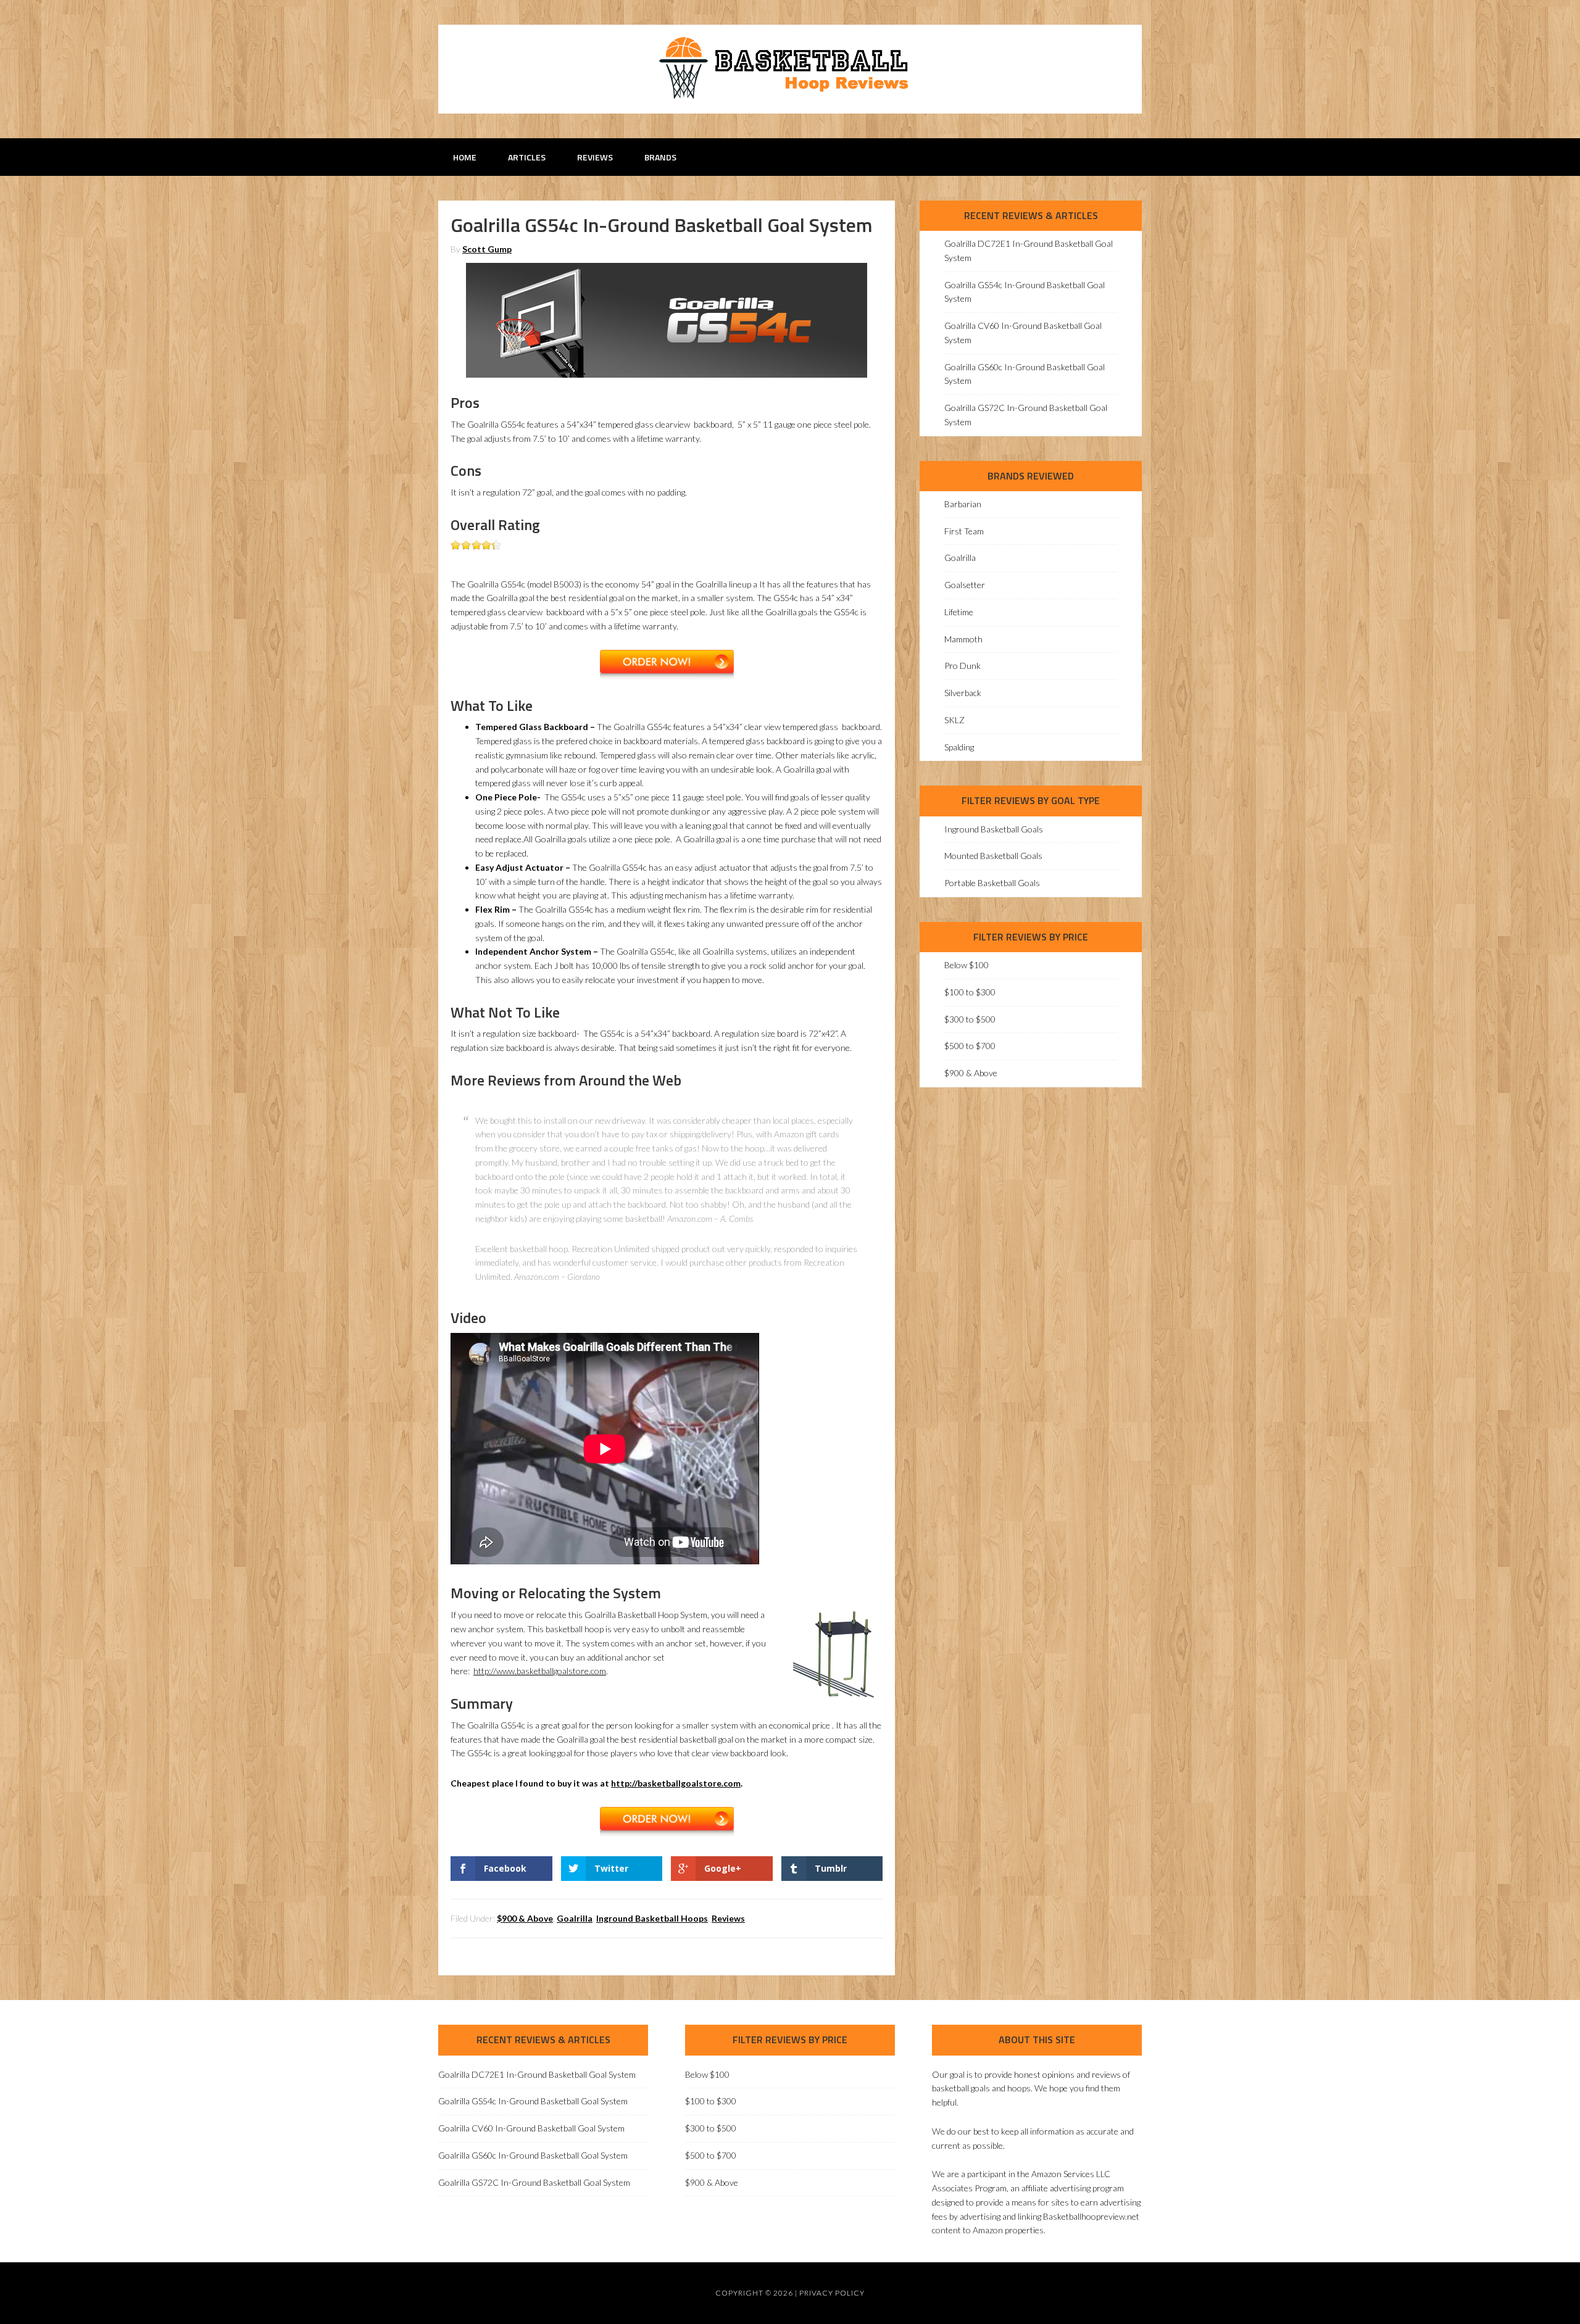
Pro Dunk (963, 666)
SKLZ (954, 720)
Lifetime (959, 612)
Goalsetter (965, 585)
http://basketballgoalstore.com (676, 1783)
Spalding (959, 747)
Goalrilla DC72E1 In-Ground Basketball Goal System (537, 2074)
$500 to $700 (970, 1046)
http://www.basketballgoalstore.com (540, 1671)
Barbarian (963, 504)
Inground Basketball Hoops (652, 1918)
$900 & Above (525, 1918)
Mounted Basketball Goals (993, 856)
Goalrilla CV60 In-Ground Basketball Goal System (531, 2128)
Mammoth (963, 639)
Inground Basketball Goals (994, 829)
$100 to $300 (970, 992)
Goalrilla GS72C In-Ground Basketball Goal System (534, 2182)
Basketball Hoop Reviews (790, 68)
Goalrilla (575, 1918)
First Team (964, 531)
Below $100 (967, 965)
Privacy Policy (832, 2293)
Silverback (963, 693)
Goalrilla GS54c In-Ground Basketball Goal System (533, 2101)
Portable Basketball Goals (992, 883)
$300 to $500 (970, 1019)
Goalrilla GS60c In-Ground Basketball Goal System (533, 2155)
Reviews (728, 1918)
